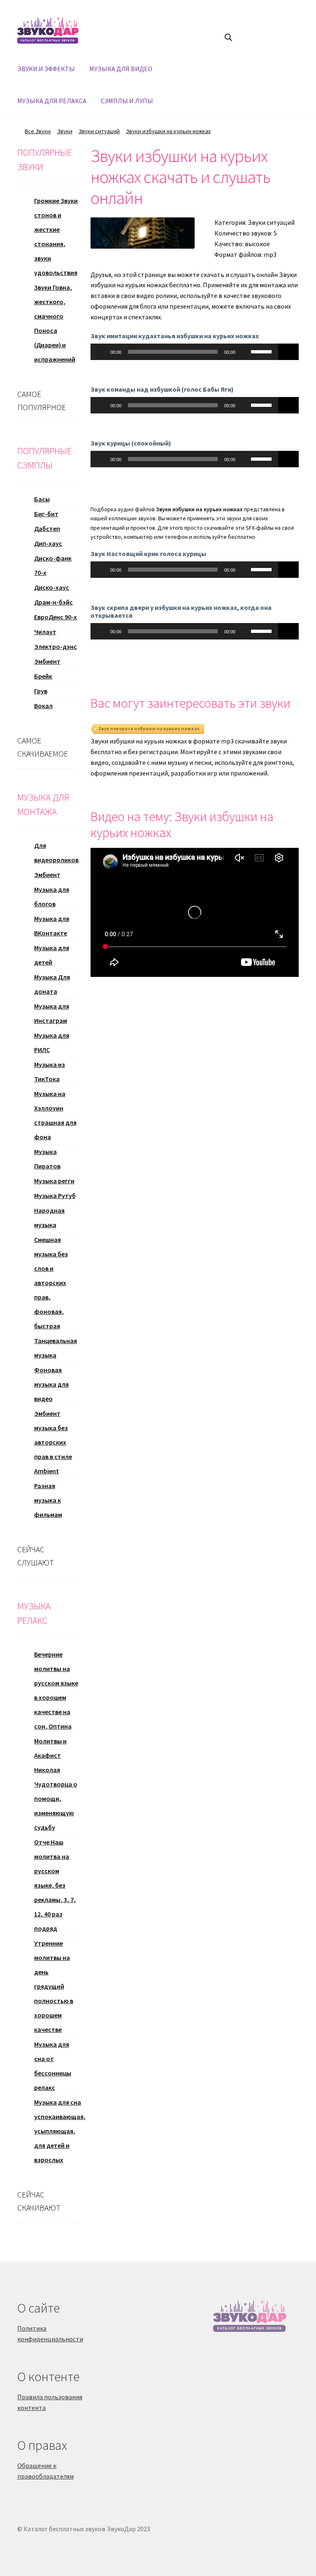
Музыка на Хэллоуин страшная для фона (55, 1115)
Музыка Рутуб (55, 1196)
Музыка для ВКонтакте (52, 926)
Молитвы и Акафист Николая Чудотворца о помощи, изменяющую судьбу (56, 1784)
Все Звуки (38, 131)
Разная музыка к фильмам (48, 1500)
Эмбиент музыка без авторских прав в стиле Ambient (53, 1442)
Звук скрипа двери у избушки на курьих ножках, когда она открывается (181, 611)
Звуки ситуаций (99, 131)
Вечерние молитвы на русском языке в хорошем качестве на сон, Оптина (56, 1690)
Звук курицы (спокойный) (131, 443)
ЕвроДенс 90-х (56, 617)
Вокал (43, 706)
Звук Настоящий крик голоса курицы (148, 554)
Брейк (43, 676)
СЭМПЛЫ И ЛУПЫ (127, 101)
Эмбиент (47, 661)
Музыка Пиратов (47, 1159)
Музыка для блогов (52, 897)
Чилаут (45, 632)
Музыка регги (54, 1181)
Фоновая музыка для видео (51, 1384)
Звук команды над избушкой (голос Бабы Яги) (162, 389)
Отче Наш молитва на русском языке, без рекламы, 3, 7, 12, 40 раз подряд (55, 1885)
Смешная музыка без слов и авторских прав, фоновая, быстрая (51, 1283)
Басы (42, 499)
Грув (41, 691)
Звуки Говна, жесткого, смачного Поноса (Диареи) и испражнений (55, 323)
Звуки (65, 131)
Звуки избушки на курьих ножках (168, 131)
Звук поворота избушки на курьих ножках (149, 728)
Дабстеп (47, 529)
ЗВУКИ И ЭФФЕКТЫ (46, 69)
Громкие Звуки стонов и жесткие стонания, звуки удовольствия (56, 237)
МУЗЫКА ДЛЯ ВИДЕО (121, 69)
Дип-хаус (48, 543)
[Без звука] (244, 352)
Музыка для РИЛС (52, 1042)
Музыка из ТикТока (50, 1072)
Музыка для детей (52, 955)
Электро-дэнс (56, 646)
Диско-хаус (52, 587)
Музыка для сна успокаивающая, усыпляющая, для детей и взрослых (60, 2131)
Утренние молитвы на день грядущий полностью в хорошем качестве (54, 1986)
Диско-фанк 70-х (53, 565)
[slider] (263, 351)
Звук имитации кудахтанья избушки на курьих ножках (175, 336)
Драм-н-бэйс (53, 602)
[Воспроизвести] (101, 352)
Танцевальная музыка (56, 1348)
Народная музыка (49, 1218)
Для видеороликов (56, 853)
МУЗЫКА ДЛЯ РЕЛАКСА (52, 101)
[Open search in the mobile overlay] (228, 37)
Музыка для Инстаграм (52, 1013)
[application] (184, 352)
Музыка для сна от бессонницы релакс (53, 2066)
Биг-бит (46, 514)
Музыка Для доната (52, 984)
